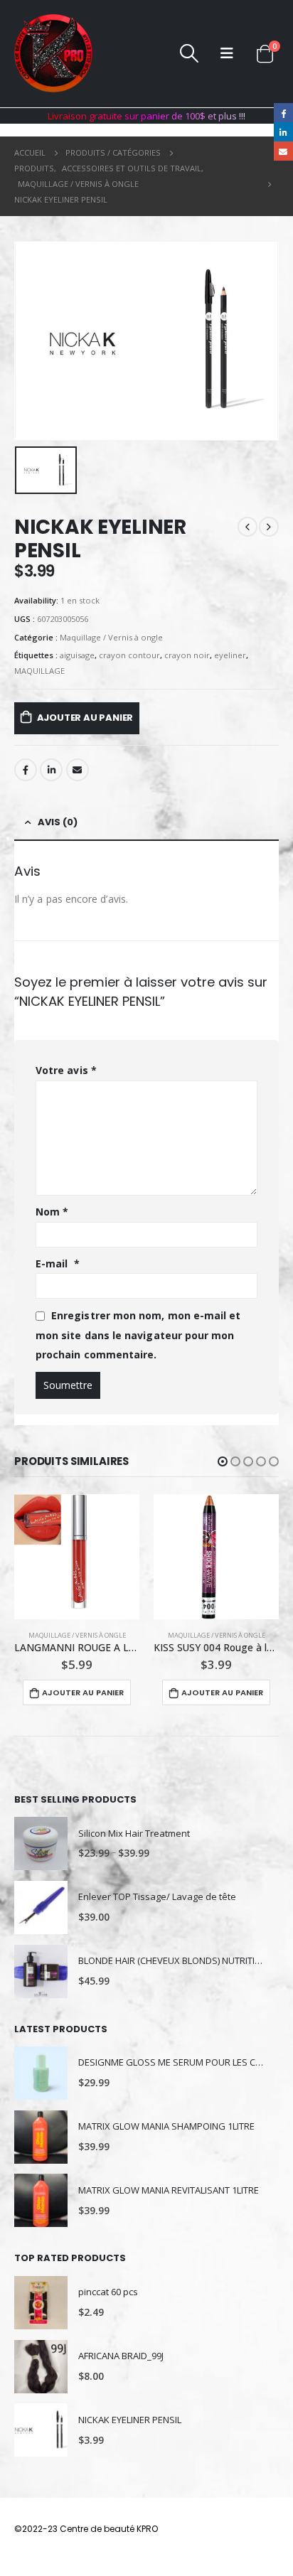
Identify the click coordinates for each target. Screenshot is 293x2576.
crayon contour (129, 655)
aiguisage (77, 655)
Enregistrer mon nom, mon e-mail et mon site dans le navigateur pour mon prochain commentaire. (138, 1335)
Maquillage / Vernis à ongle (111, 637)
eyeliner (230, 655)
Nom (52, 1212)
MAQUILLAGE (39, 671)
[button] (223, 1461)
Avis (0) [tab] (58, 822)
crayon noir (187, 655)
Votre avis (66, 1070)
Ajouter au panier (85, 718)
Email (78, 770)
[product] (77, 1557)
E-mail (58, 1263)
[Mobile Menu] (227, 53)
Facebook (26, 770)
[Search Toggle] (189, 53)
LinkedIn (51, 770)
